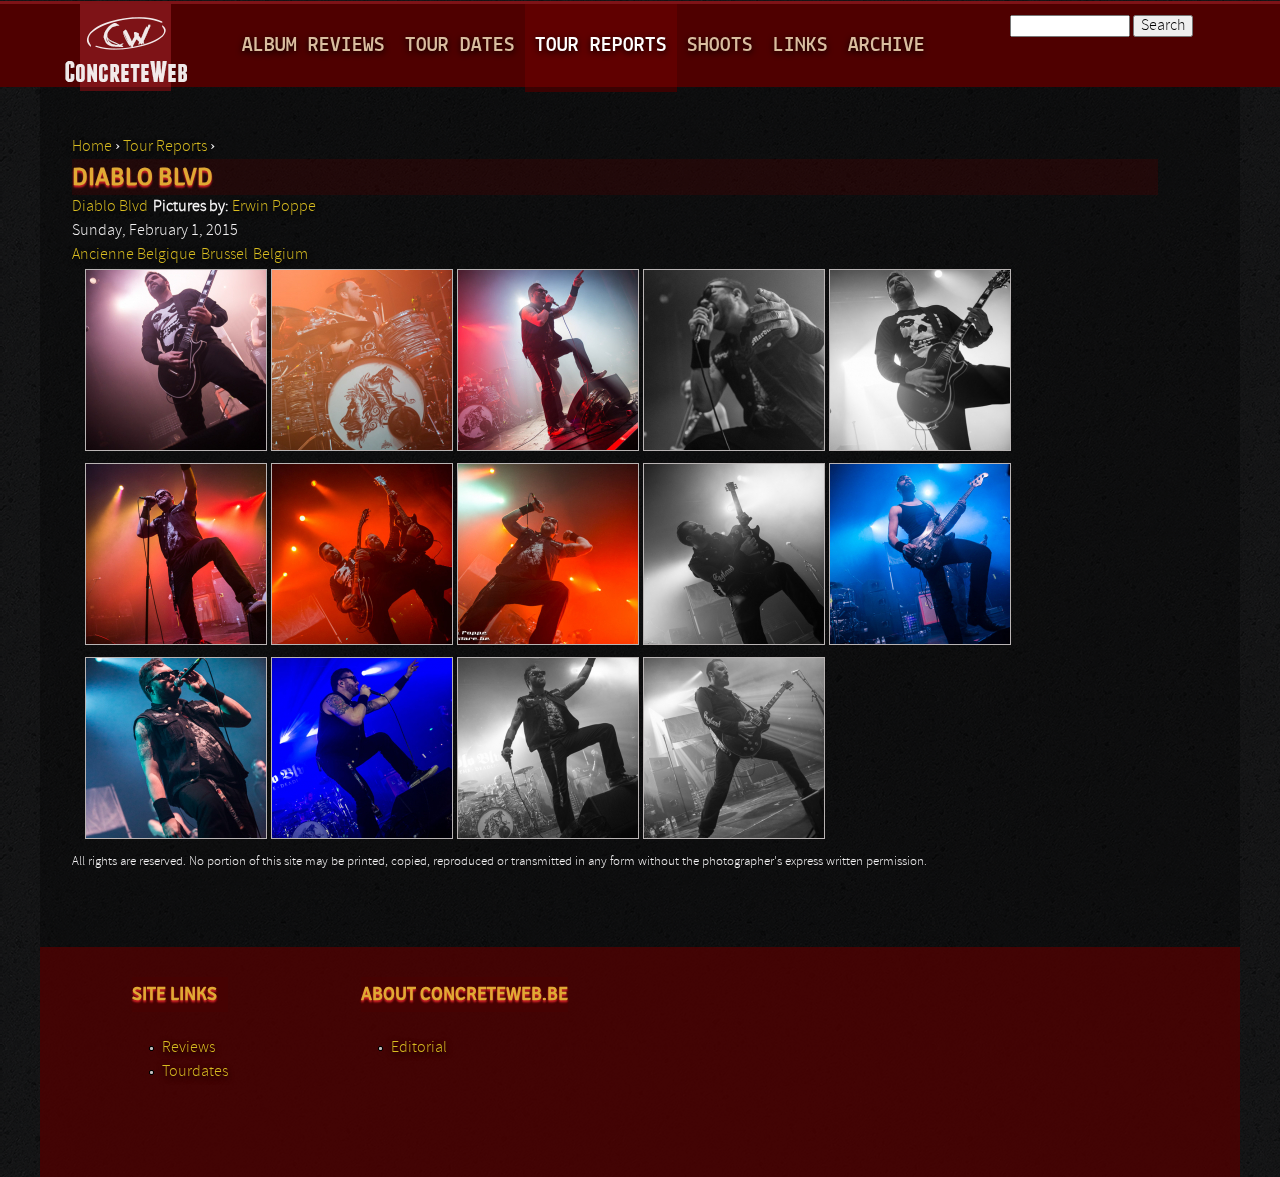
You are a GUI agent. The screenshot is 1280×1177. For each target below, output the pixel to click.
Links (800, 45)
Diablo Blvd (110, 207)
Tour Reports (601, 45)
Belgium (280, 255)
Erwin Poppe (274, 207)
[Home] (127, 44)
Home (92, 147)
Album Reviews (313, 45)
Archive (886, 45)
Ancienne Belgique (134, 255)
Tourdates (195, 1072)
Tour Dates (460, 45)
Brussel (224, 255)
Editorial (419, 1048)
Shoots (720, 45)
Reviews (188, 1048)
